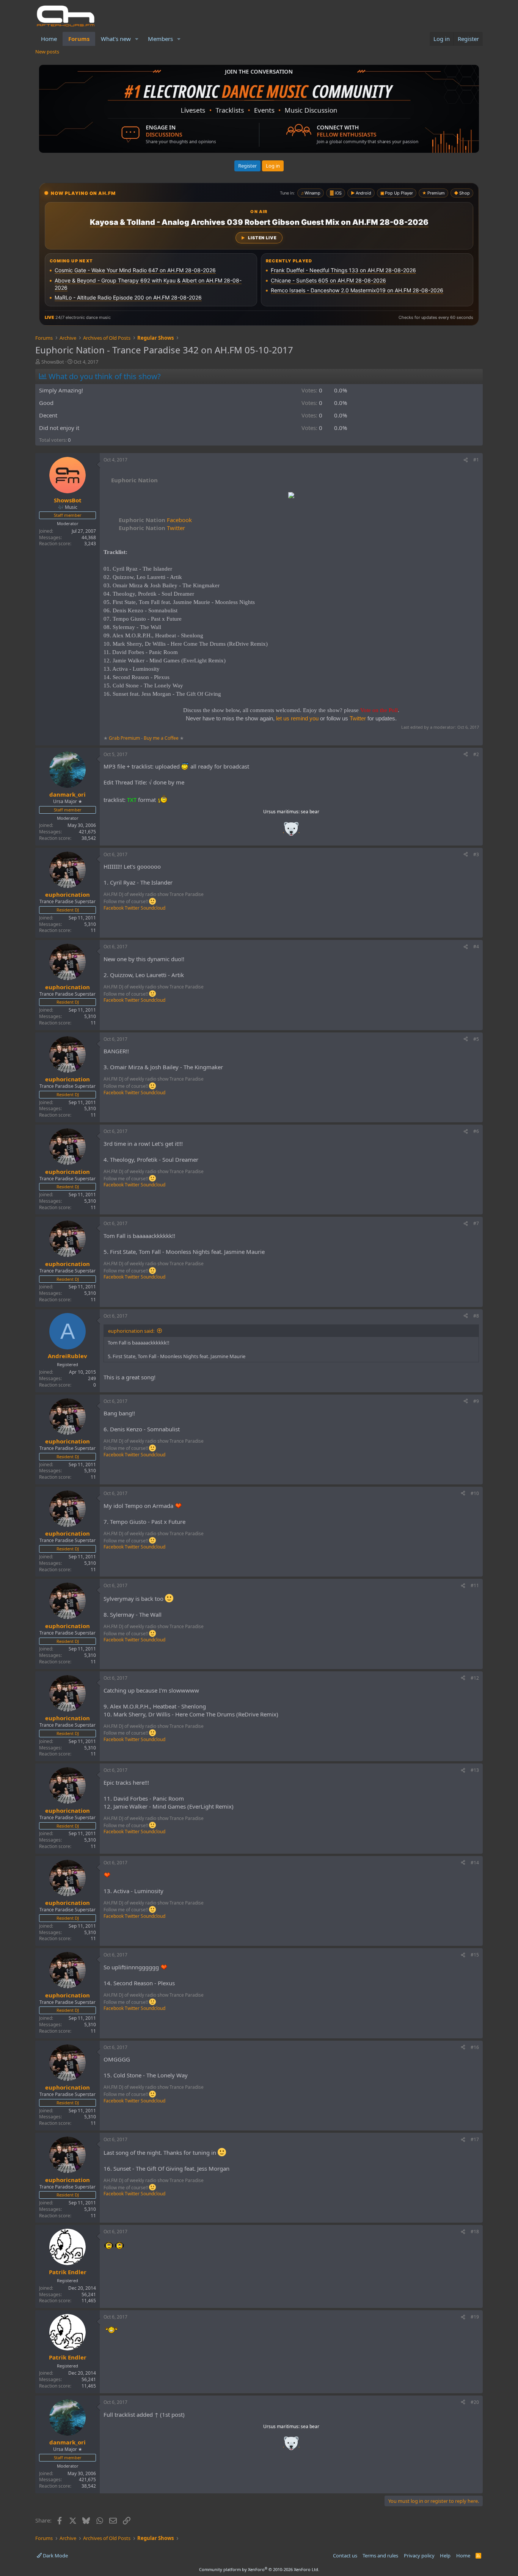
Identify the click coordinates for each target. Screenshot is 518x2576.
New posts (47, 52)
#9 (476, 1401)
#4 (476, 947)
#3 (476, 854)
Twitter (152, 528)
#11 (475, 1585)
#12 (475, 1678)
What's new (116, 39)
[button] (137, 39)
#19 (475, 2317)
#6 (476, 1131)
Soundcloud (153, 908)
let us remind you (297, 718)
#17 (475, 2139)
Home (49, 39)
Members (160, 39)
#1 (476, 460)
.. (291, 831)
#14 (475, 1863)
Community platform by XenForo (259, 2569)
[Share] (466, 460)
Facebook (155, 520)
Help (445, 2556)
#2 (476, 754)
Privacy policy (419, 2556)
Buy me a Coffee (161, 738)
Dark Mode (55, 2556)
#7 (476, 1223)
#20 (475, 2402)
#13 (475, 1770)
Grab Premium (125, 738)
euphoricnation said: (131, 1331)
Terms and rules (380, 2556)
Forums (79, 39)
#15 (475, 1955)
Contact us (345, 2556)
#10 (475, 1493)
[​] (291, 496)
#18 (475, 2232)
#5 (476, 1039)
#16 (475, 2047)
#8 (476, 1316)
